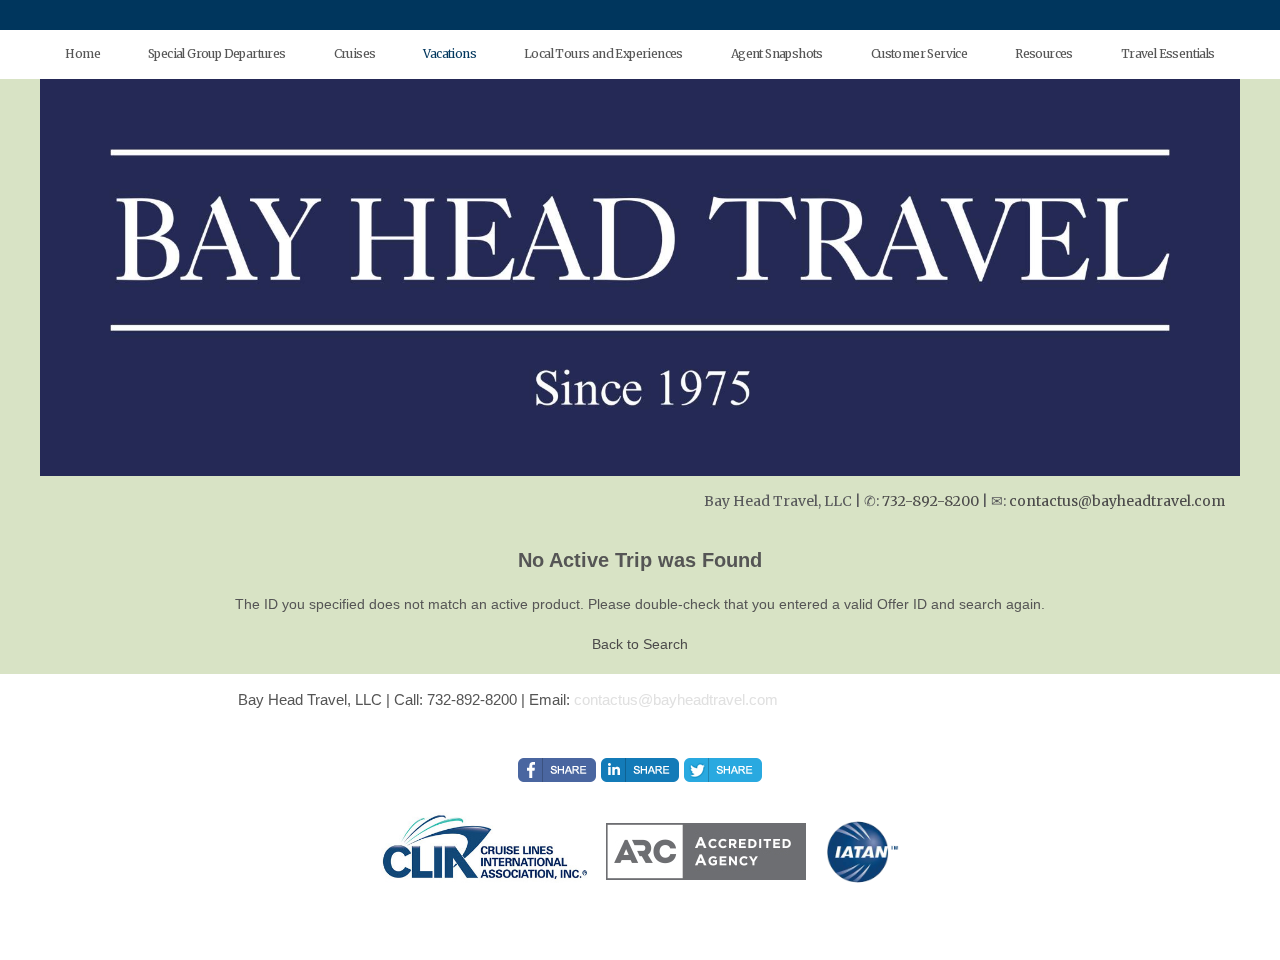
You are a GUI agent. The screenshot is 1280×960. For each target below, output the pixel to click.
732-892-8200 (930, 501)
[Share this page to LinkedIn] (640, 770)
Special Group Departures (217, 53)
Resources (1044, 53)
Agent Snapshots (777, 53)
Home (82, 53)
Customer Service (919, 53)
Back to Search (640, 644)
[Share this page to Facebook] (557, 770)
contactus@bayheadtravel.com (1117, 501)
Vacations (449, 53)
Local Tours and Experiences (603, 53)
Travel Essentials (1168, 53)
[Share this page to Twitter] (723, 770)
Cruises (355, 53)
